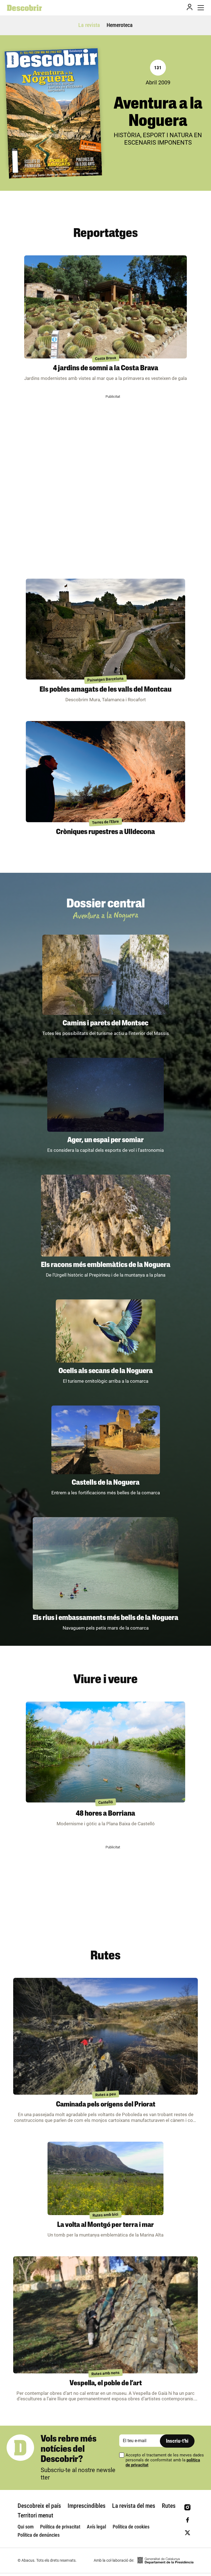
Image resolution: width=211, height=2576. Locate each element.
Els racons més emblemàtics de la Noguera (106, 1265)
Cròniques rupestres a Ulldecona (105, 832)
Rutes (169, 2506)
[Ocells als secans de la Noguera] (106, 1331)
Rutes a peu (105, 2095)
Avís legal (96, 2527)
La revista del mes (134, 2506)
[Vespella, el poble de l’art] (105, 2315)
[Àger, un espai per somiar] (105, 1095)
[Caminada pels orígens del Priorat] (105, 2036)
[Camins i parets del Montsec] (106, 975)
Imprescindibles (87, 2506)
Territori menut (35, 2515)
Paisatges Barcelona (106, 679)
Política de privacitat (60, 2527)
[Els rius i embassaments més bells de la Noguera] (105, 1563)
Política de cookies (131, 2527)
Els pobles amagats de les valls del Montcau (105, 690)
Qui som (26, 2527)
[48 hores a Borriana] (105, 1752)
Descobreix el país (39, 2506)
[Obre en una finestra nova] (165, 2560)
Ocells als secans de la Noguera (106, 1371)
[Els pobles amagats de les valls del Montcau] (105, 629)
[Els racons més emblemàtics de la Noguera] (106, 1216)
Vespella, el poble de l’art (106, 2383)
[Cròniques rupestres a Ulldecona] (105, 771)
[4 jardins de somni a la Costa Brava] (105, 307)
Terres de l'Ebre (106, 822)
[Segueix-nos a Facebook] (188, 2520)
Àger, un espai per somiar (105, 1140)
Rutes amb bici (106, 2215)
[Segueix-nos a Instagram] (188, 2507)
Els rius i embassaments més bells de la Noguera (105, 1618)
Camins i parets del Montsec (105, 1024)
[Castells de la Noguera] (106, 1440)
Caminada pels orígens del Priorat (106, 2105)
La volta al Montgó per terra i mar (105, 2225)
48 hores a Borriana (105, 1814)
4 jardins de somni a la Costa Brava (106, 368)
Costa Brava (105, 358)
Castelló (105, 1802)
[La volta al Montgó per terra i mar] (105, 2178)
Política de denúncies (39, 2535)
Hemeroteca (120, 25)
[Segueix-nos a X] (188, 2533)
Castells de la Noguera (106, 1483)
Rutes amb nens (106, 2373)
